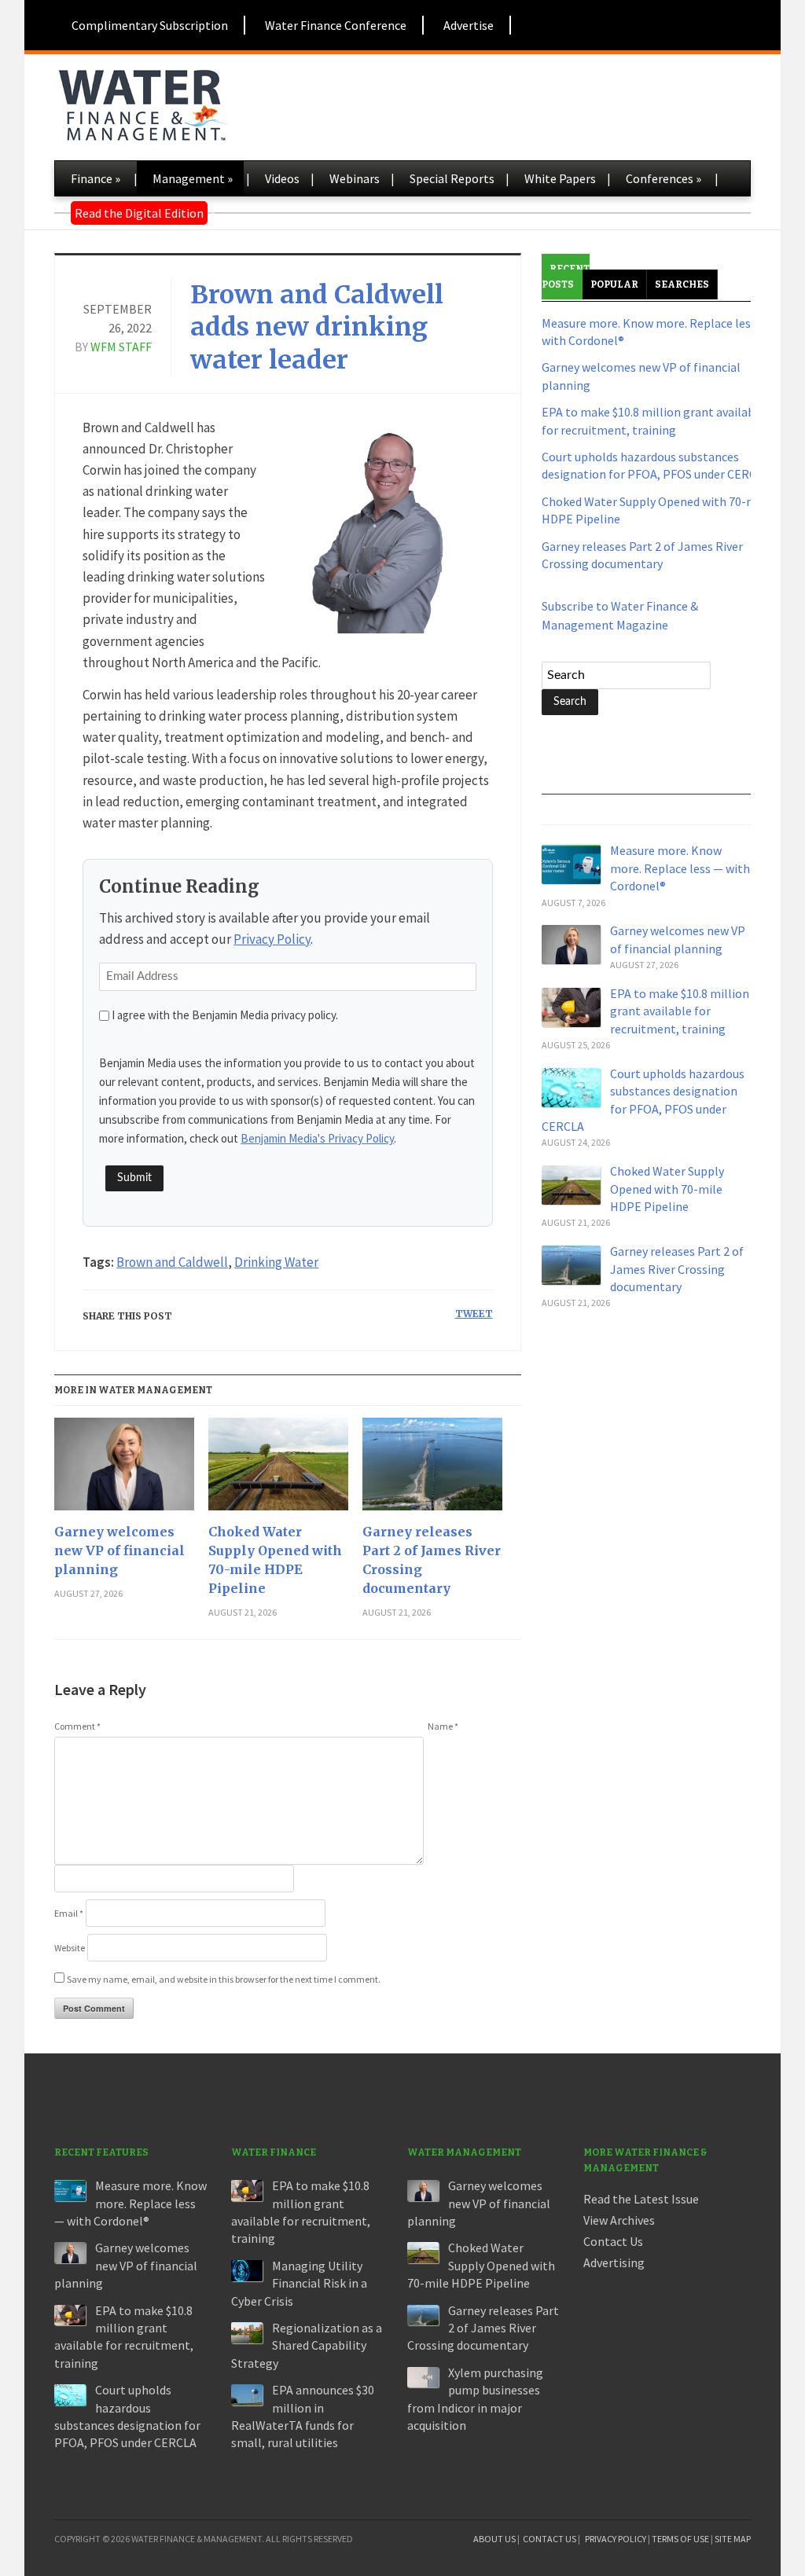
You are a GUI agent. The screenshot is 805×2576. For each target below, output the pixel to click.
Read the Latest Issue (641, 2199)
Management (193, 178)
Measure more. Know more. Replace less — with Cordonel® (680, 868)
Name (443, 1726)
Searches (682, 284)
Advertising (614, 2262)
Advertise (469, 25)
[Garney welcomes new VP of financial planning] (124, 1470)
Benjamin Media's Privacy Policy (317, 1138)
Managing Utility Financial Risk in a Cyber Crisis (299, 2283)
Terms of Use (680, 2539)
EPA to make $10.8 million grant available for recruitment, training (680, 1011)
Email (69, 1913)
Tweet (474, 1314)
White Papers (560, 178)
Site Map (733, 2539)
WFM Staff (121, 347)
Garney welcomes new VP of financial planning (119, 1550)
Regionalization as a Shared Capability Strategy (307, 2345)
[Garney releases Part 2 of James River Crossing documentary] (432, 1470)
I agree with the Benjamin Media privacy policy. (225, 1015)
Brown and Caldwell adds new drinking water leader (317, 327)
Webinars (355, 178)
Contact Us (613, 2241)
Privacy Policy (272, 939)
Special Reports (452, 178)
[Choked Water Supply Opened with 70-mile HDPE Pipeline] (278, 1470)
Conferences (663, 178)
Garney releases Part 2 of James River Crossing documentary (432, 1560)
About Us (494, 2539)
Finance (96, 178)
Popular (614, 284)
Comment (77, 1726)
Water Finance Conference (336, 25)
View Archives (619, 2220)
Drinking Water (276, 1262)
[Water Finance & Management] (143, 102)
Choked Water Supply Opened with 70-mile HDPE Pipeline (275, 1560)
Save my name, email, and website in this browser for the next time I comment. (224, 1979)
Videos (282, 178)
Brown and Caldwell (172, 1262)
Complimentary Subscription (150, 25)
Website (70, 1948)
